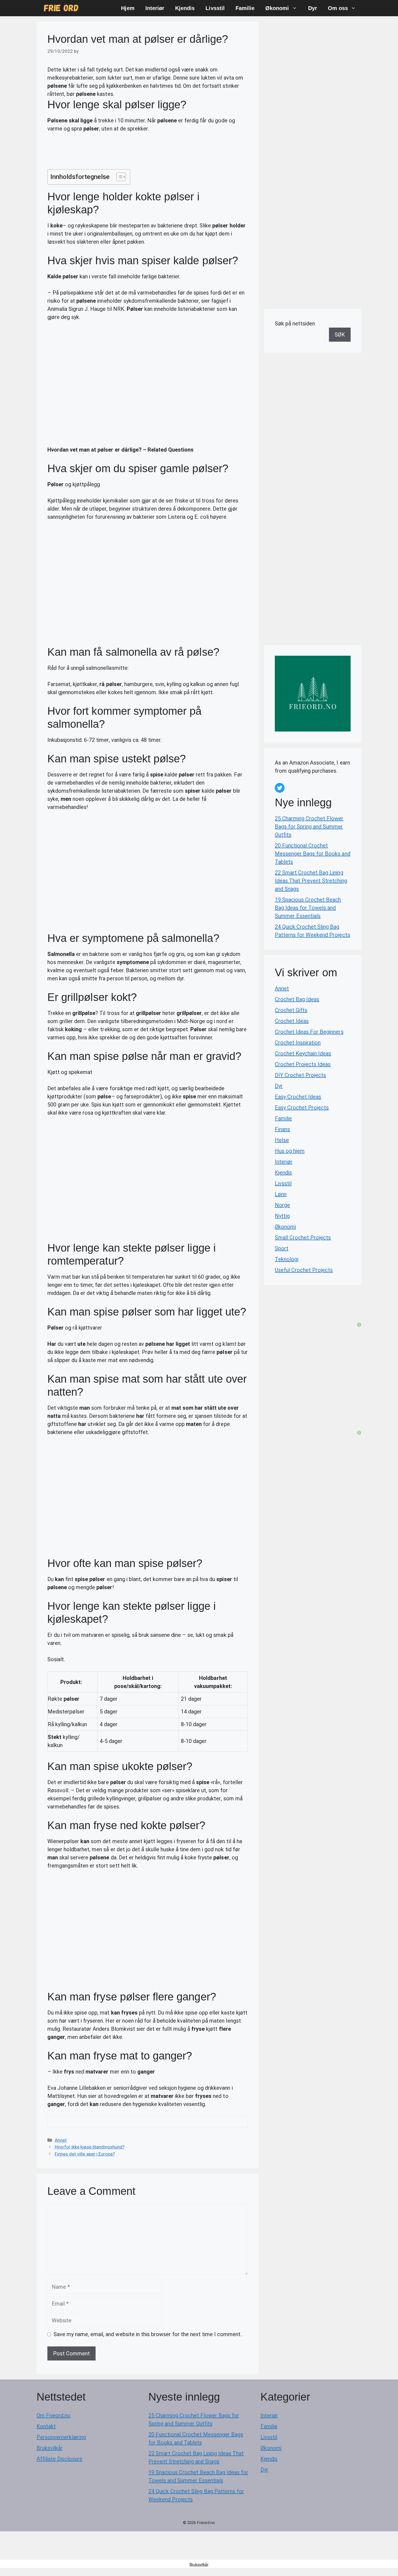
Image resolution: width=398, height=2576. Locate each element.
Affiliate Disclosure (59, 2459)
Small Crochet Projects (303, 1238)
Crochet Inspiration (298, 1043)
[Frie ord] (61, 8)
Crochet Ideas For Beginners (309, 1032)
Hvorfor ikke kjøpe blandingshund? (90, 2147)
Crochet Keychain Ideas (303, 1053)
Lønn (281, 1194)
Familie (245, 8)
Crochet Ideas (292, 1021)
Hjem (128, 8)
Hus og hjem (290, 1151)
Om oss (338, 8)
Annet (61, 2140)
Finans (282, 1129)
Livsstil (215, 8)
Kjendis (185, 8)
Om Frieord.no (53, 2415)
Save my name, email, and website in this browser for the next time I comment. (148, 2334)
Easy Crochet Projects (302, 1108)
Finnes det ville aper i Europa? (85, 2154)
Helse (282, 1140)
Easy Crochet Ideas (298, 1097)
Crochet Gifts (291, 1010)
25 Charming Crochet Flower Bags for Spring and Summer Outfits (309, 827)
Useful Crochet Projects (304, 1270)
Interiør (155, 8)
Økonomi (277, 8)
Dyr (313, 8)
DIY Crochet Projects (300, 1075)
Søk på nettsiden (295, 324)
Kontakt (46, 2426)
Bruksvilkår (50, 2448)
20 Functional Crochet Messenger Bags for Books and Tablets (313, 854)
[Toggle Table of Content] (118, 177)
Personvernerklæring (61, 2437)
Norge (282, 1205)
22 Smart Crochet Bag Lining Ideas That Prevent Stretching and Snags (311, 881)
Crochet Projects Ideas (303, 1064)
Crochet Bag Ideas (297, 999)
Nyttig (282, 1216)
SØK (340, 335)
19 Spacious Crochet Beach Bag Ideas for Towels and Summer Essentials (308, 908)
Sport (282, 1248)
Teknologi (287, 1259)
